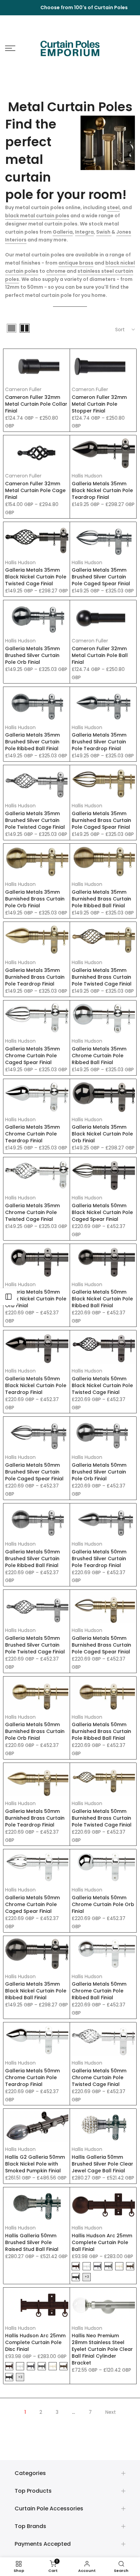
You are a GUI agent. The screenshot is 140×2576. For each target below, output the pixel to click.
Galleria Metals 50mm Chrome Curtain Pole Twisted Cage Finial (99, 2077)
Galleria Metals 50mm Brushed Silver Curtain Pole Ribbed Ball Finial (32, 1559)
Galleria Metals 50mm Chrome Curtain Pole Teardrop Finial (32, 2077)
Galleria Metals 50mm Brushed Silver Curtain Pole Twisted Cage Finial (35, 1645)
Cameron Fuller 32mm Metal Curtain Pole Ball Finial (100, 655)
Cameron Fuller (23, 389)
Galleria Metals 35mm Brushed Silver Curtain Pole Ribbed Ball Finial (32, 742)
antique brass (76, 263)
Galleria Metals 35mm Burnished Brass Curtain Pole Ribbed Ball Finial (101, 899)
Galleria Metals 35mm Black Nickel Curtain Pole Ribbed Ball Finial (36, 1991)
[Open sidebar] (8, 1297)
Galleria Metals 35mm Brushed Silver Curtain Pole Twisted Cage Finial (35, 820)
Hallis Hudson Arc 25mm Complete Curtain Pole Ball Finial (102, 2242)
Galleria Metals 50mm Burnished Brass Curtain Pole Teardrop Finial (35, 1818)
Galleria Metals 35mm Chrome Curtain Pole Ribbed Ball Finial (99, 1056)
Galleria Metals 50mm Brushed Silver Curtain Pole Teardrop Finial (99, 1559)
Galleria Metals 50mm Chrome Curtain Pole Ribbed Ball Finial (99, 1991)
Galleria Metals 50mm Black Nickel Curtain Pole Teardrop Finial (36, 1385)
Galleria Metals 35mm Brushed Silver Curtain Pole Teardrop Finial (99, 742)
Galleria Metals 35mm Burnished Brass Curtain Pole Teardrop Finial (35, 977)
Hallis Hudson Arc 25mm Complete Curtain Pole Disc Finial (35, 2342)
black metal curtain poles (37, 216)
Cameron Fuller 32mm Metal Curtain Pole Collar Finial (36, 404)
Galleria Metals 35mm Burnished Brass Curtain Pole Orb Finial (35, 899)
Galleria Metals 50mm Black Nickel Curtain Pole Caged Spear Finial (102, 1212)
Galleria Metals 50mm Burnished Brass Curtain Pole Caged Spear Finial (101, 1645)
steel (113, 207)
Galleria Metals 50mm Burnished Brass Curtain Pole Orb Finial (35, 1731)
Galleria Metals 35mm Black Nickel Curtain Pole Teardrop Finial (102, 490)
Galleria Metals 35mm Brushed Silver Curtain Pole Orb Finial (32, 655)
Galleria (63, 232)
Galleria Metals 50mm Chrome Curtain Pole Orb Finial (103, 1904)
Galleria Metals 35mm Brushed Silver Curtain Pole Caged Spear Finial (101, 577)
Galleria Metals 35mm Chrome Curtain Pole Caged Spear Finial (32, 1056)
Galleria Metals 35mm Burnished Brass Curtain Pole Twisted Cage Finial (102, 977)
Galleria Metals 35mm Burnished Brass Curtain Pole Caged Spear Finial (101, 820)
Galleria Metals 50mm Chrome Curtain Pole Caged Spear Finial (32, 1904)
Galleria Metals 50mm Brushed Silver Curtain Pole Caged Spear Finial (34, 1472)
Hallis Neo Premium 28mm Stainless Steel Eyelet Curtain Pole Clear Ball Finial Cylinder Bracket (102, 2349)
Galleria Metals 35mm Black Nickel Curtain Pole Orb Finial (102, 1134)
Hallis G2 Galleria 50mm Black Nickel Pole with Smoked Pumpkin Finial (35, 2164)
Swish (104, 232)
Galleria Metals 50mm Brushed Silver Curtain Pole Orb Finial (99, 1472)
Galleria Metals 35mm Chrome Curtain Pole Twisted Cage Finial (32, 1212)
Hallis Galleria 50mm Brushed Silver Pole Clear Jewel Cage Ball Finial (102, 2164)
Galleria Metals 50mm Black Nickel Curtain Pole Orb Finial (36, 1299)
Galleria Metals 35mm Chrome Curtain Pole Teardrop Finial (32, 1134)
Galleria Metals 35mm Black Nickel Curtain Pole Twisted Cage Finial (36, 577)
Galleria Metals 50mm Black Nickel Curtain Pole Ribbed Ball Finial (102, 1299)
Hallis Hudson (87, 476)
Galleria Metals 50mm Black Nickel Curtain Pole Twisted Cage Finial (102, 1385)
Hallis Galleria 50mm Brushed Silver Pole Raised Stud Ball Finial (32, 2242)
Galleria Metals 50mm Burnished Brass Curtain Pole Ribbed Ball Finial (101, 1731)
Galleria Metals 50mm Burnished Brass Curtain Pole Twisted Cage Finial (102, 1818)
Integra (84, 232)
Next (111, 2412)
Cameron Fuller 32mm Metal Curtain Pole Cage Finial (35, 490)
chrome (56, 271)
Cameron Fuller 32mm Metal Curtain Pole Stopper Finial (99, 404)
